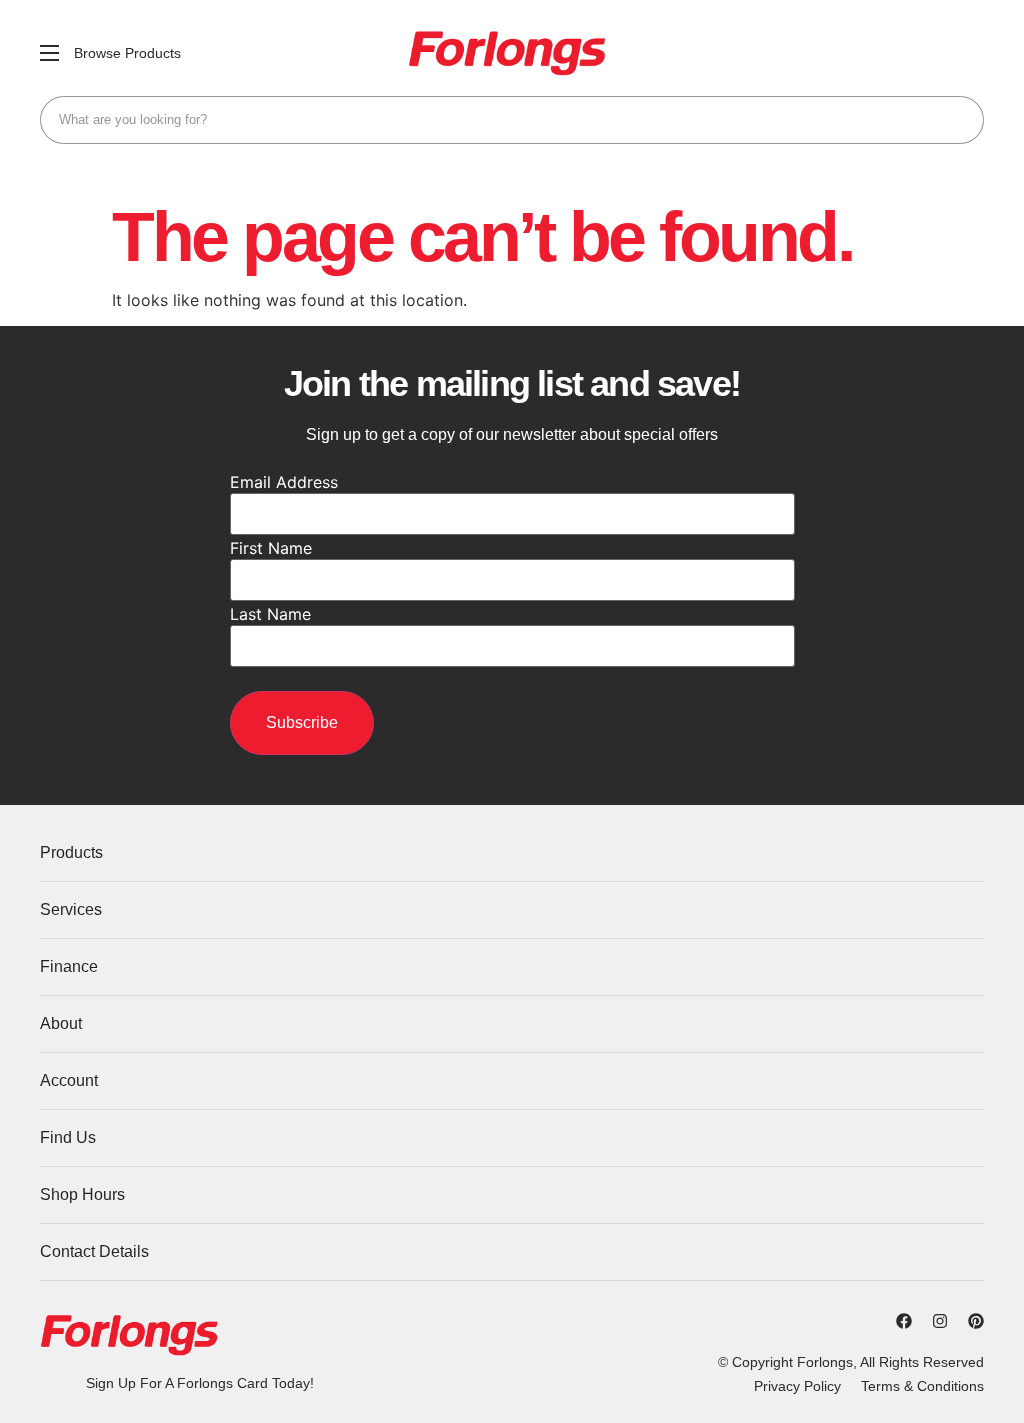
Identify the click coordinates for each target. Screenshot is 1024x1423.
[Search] (960, 120)
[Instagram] (940, 1321)
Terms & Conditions (922, 1386)
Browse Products (127, 53)
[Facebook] (904, 1321)
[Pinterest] (976, 1321)
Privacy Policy (797, 1386)
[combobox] (512, 120)
